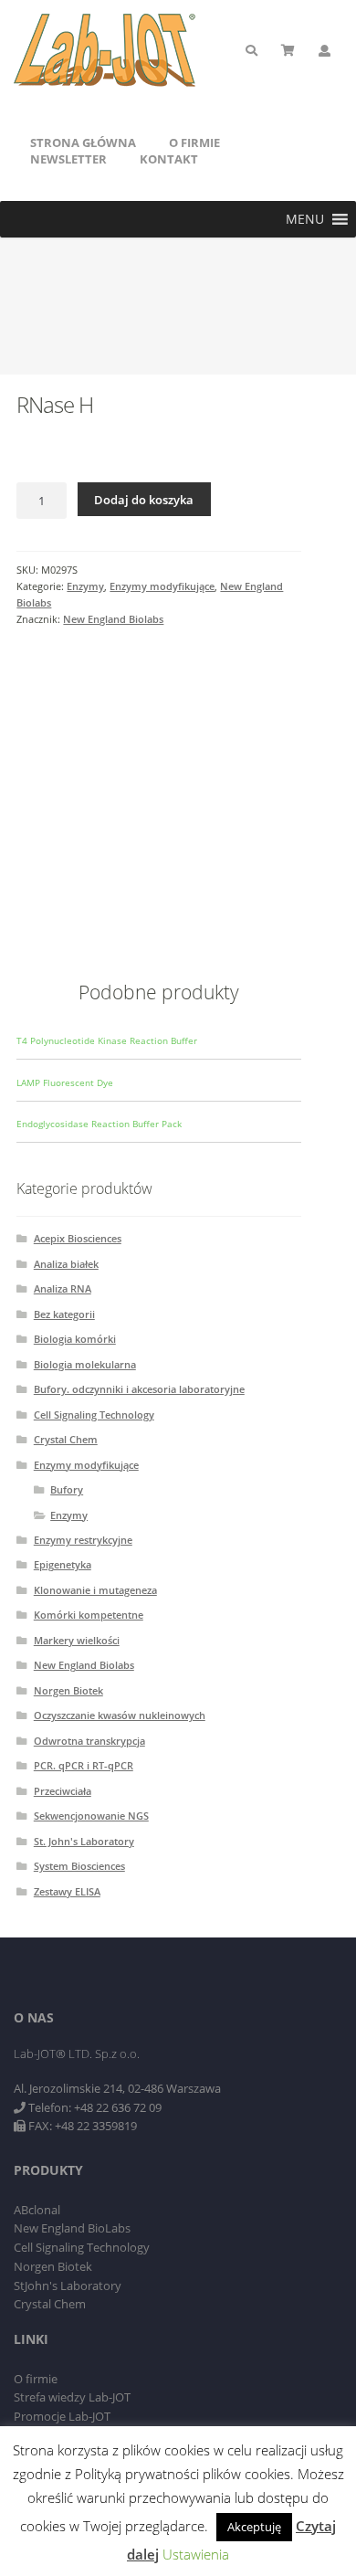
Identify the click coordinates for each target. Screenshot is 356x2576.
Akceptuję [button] (254, 2527)
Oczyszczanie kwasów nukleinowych (120, 1715)
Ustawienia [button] (196, 2554)
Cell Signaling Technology (94, 1415)
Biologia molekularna (85, 1364)
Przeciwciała (63, 1791)
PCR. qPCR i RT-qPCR (84, 1765)
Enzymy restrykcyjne (83, 1540)
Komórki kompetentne (89, 1615)
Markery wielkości (77, 1640)
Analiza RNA (63, 1288)
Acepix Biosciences (78, 1238)
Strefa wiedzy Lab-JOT (72, 2397)
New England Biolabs (113, 619)
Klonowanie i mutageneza (95, 1590)
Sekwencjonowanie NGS (91, 1816)
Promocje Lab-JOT (62, 2416)
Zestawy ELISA (67, 1891)
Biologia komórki (75, 1339)
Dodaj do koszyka (144, 500)
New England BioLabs (72, 2228)
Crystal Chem (66, 1439)
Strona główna (83, 143)
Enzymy (85, 586)
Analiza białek (66, 1264)
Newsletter (68, 159)
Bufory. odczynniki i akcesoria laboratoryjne (139, 1389)
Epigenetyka (63, 1564)
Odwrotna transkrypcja (89, 1741)
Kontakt (169, 159)
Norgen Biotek (68, 1690)
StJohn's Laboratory (68, 2286)
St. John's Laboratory (84, 1841)
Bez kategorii (64, 1314)
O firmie (194, 143)
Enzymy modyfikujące (162, 586)
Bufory (67, 1489)
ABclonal (37, 2210)
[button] (305, 219)
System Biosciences (79, 1866)
